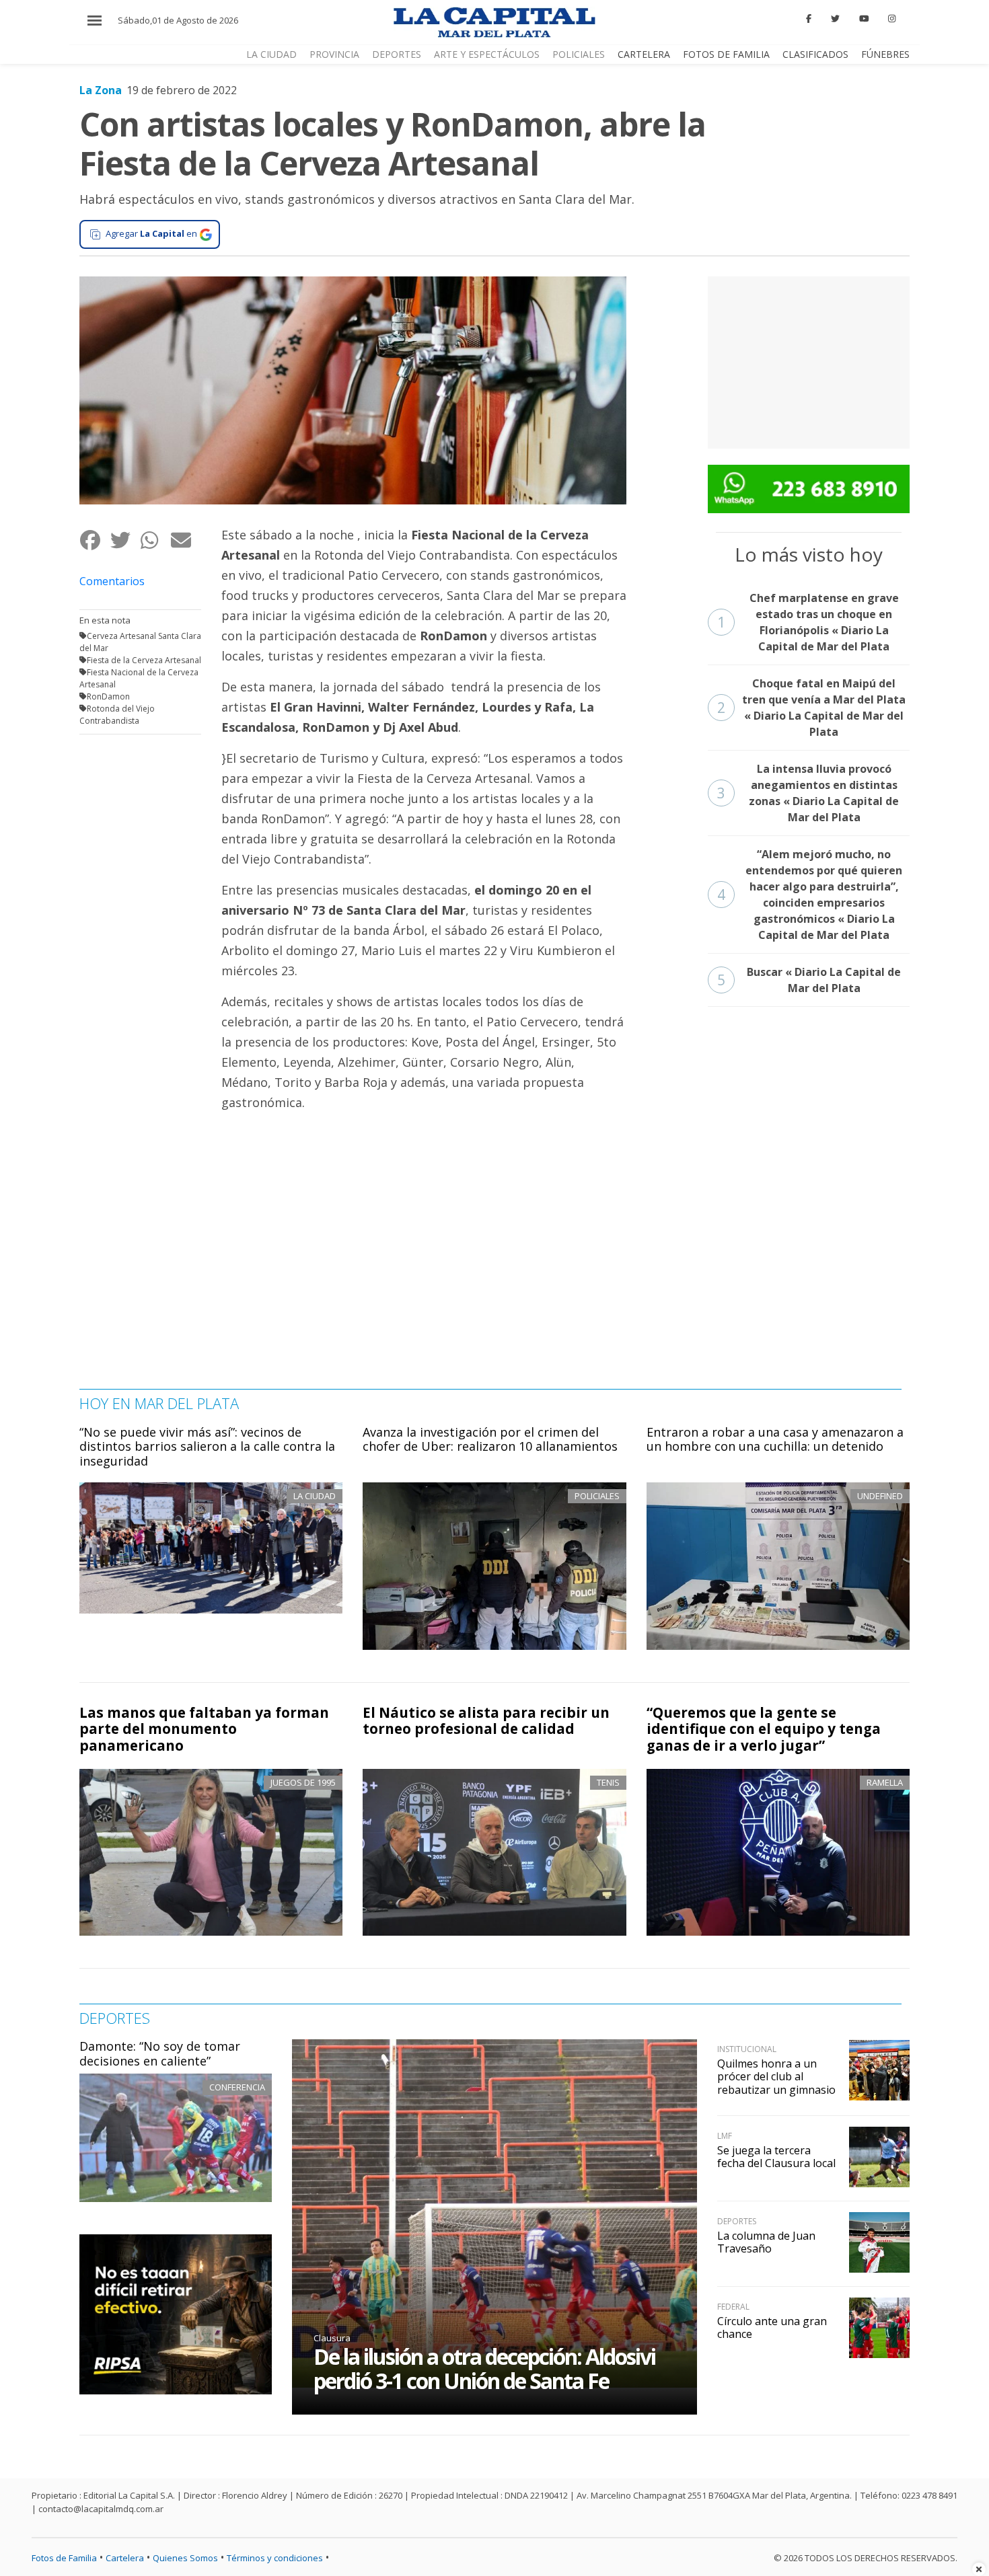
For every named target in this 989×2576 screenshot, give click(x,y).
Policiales (579, 54)
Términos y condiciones (275, 2558)
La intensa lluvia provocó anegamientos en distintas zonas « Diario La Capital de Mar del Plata (808, 793)
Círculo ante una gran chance (772, 2327)
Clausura (332, 2338)
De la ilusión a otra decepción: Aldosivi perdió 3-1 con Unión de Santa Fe (484, 2369)
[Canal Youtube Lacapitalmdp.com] (864, 19)
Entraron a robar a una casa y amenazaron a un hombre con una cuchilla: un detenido (775, 1439)
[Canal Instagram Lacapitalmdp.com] (892, 19)
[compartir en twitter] (125, 540)
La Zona (101, 90)
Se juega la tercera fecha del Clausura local (776, 2157)
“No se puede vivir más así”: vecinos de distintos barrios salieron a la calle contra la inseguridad (207, 1446)
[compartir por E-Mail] (185, 540)
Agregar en (151, 233)
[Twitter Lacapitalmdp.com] (835, 19)
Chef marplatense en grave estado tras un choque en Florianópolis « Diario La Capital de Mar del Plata (808, 622)
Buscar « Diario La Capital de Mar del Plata (809, 980)
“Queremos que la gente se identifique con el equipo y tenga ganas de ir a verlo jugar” (764, 1729)
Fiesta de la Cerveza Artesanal (144, 660)
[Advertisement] (809, 361)
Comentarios (112, 581)
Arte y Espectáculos (487, 54)
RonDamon (108, 696)
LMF (725, 2136)
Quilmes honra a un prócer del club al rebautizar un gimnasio (776, 2076)
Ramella (885, 1782)
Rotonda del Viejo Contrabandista (117, 715)
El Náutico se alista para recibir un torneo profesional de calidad (486, 1721)
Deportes (397, 54)
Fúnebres (885, 54)
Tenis (608, 1782)
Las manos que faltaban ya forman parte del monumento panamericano (204, 1729)
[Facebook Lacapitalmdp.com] (809, 19)
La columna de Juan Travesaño (766, 2242)
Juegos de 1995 (303, 1782)
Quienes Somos (185, 2558)
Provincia (334, 54)
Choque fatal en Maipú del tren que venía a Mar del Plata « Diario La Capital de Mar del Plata (812, 708)
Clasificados (815, 54)
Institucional (747, 2049)
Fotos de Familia (726, 54)
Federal (733, 2307)
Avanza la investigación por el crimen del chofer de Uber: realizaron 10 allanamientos (490, 1439)
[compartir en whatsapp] (155, 540)
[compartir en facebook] (95, 540)
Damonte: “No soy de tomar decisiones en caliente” (160, 2053)
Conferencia (237, 2087)
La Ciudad (271, 54)
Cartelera (644, 54)
